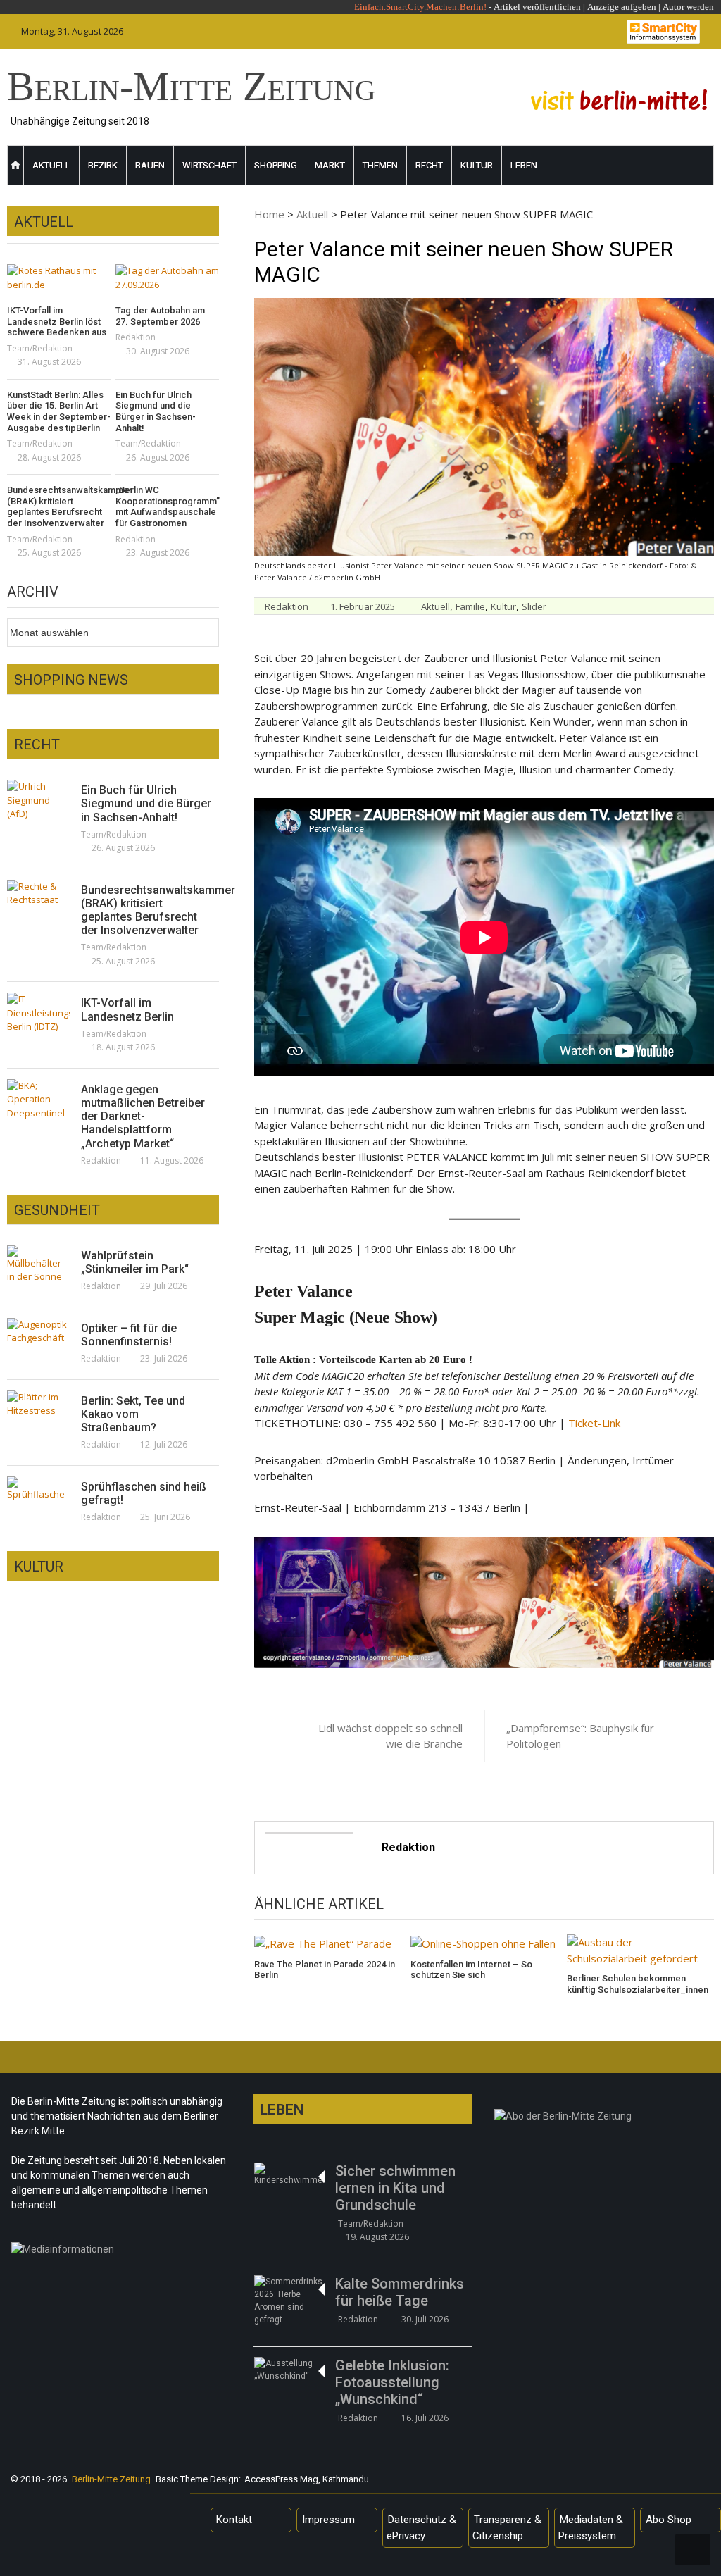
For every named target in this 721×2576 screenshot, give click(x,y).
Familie (470, 606)
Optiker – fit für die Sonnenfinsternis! (129, 1335)
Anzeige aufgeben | (624, 7)
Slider (534, 606)
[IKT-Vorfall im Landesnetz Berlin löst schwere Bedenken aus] (59, 278)
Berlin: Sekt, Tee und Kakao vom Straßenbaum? (133, 1414)
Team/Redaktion (40, 348)
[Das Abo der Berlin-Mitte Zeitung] (604, 2120)
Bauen (150, 165)
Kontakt (234, 2520)
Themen (380, 165)
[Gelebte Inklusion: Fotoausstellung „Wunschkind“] (289, 2370)
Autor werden (688, 7)
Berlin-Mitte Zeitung (192, 86)
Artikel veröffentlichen (537, 7)
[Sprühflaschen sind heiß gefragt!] (39, 1489)
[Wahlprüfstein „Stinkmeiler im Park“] (39, 1265)
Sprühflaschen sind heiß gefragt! (144, 1493)
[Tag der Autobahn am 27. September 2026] (168, 278)
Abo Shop (669, 2520)
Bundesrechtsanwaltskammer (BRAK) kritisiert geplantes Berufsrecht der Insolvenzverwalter (59, 506)
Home (269, 214)
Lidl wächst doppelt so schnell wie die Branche (390, 1736)
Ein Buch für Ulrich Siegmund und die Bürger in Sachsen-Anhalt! (156, 411)
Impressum (328, 2520)
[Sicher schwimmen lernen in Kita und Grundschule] (289, 2174)
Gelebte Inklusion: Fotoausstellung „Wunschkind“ (392, 2382)
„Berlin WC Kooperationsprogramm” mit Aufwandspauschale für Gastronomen (168, 506)
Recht (429, 165)
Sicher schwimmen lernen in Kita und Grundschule (395, 2188)
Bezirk (103, 165)
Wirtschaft (209, 165)
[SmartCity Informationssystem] (663, 32)
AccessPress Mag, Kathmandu (307, 2479)
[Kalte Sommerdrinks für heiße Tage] (289, 2301)
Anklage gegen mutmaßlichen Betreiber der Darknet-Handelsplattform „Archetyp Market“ (143, 1116)
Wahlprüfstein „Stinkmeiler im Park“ (135, 1262)
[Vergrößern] (696, 1555)
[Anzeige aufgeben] (662, 7)
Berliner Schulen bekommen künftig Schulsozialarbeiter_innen (638, 1984)
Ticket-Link (594, 1423)
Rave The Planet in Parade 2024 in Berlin (325, 1970)
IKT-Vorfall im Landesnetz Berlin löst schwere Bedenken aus (57, 321)
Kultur (477, 165)
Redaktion (287, 606)
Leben (524, 165)
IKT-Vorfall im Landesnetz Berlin (127, 1009)
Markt (330, 165)
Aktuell (51, 165)
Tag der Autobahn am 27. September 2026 (160, 316)
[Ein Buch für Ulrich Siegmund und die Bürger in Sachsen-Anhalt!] (39, 801)
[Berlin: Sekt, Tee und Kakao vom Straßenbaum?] (39, 1404)
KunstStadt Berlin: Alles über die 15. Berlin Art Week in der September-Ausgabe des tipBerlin (59, 411)
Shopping (276, 165)
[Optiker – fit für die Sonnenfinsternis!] (39, 1332)
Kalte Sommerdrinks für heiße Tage (400, 2292)
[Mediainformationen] (121, 2253)
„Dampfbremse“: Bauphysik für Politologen (580, 1736)
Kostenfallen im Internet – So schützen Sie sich (471, 1970)
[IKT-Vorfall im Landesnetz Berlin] (39, 1013)
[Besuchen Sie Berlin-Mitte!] (619, 100)
